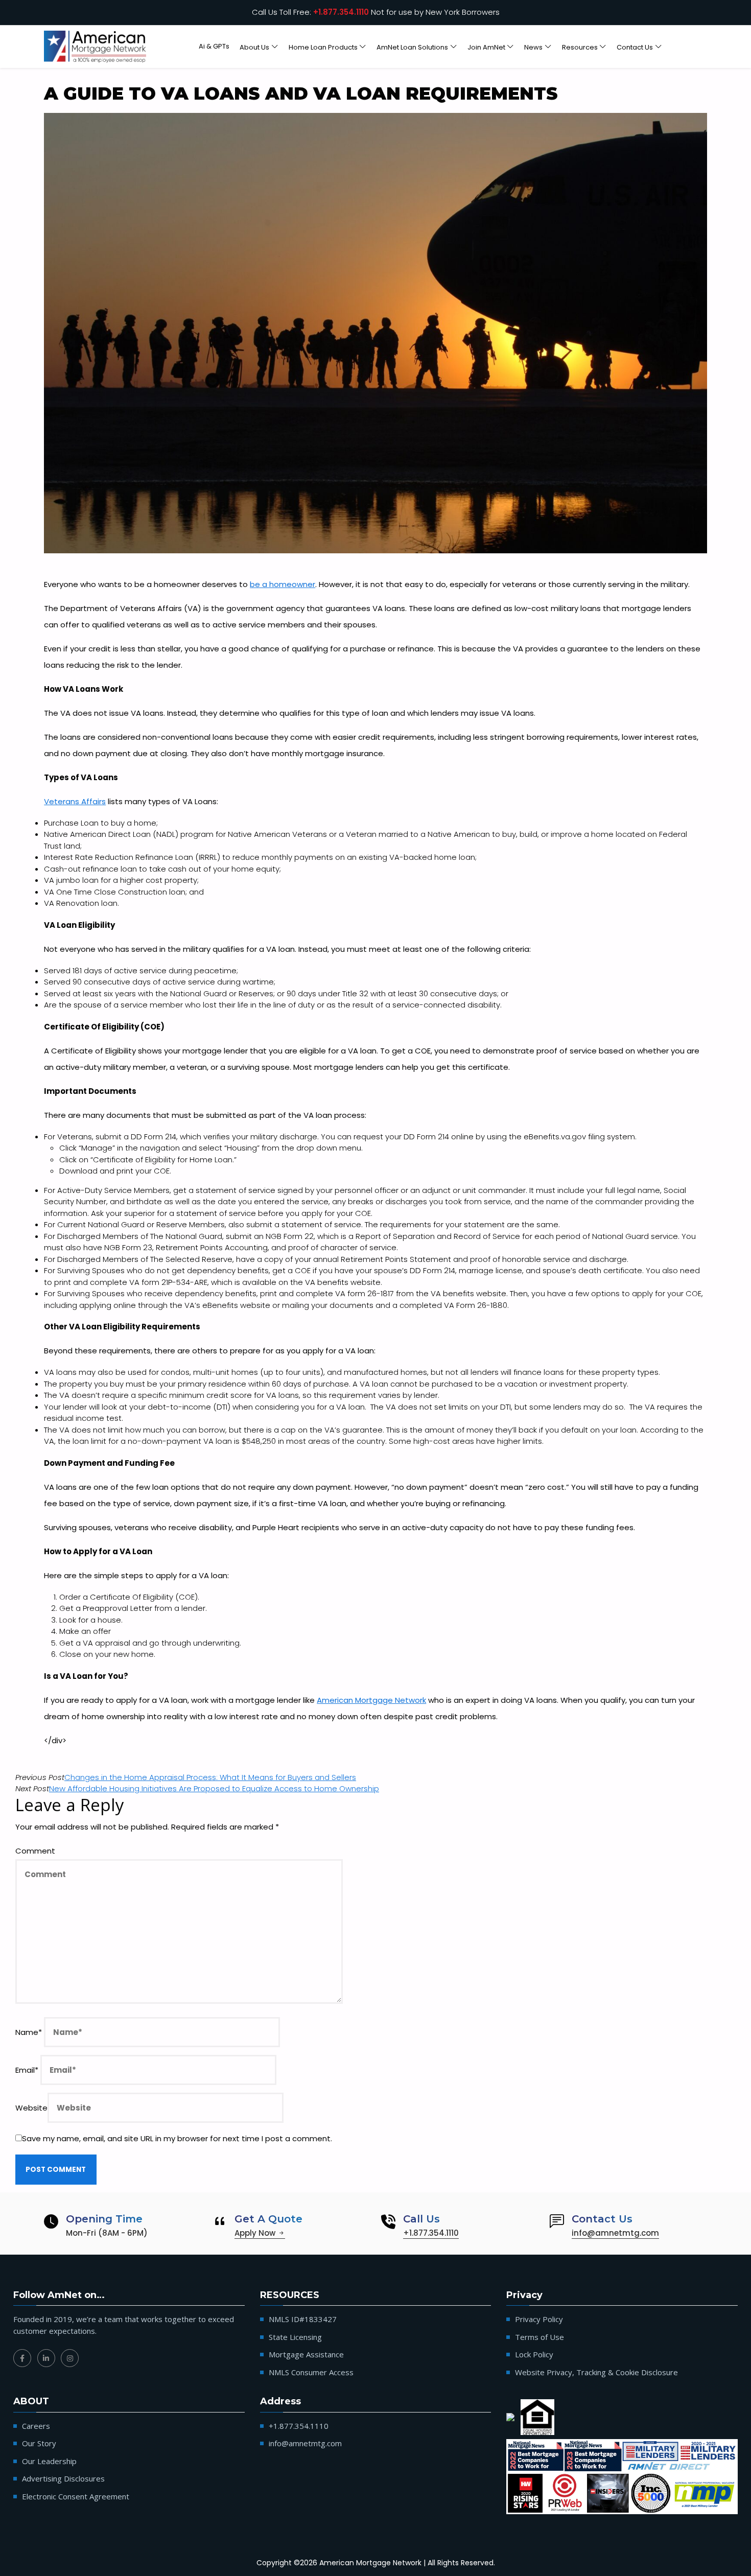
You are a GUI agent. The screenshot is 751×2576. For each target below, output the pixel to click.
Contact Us (635, 47)
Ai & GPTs (214, 46)
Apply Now (256, 2233)
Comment (35, 1851)
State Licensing (295, 2337)
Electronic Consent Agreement (76, 2496)
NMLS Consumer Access (311, 2372)
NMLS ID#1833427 (303, 2319)
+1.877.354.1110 (341, 12)
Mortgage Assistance (306, 2354)
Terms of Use (539, 2337)
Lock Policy (534, 2354)
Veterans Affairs (75, 801)
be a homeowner (283, 584)
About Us (254, 47)
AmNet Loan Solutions (412, 47)
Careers (36, 2426)
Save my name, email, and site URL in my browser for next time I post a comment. (177, 2138)
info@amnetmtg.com (615, 2233)
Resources (580, 47)
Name (29, 2032)
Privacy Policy (539, 2319)
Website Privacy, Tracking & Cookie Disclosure (596, 2372)
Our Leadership (49, 2461)
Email (27, 2070)
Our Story (39, 2443)
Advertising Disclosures (63, 2478)
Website (31, 2108)
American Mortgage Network (371, 1700)
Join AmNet (486, 47)
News (533, 47)
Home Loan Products (323, 47)
